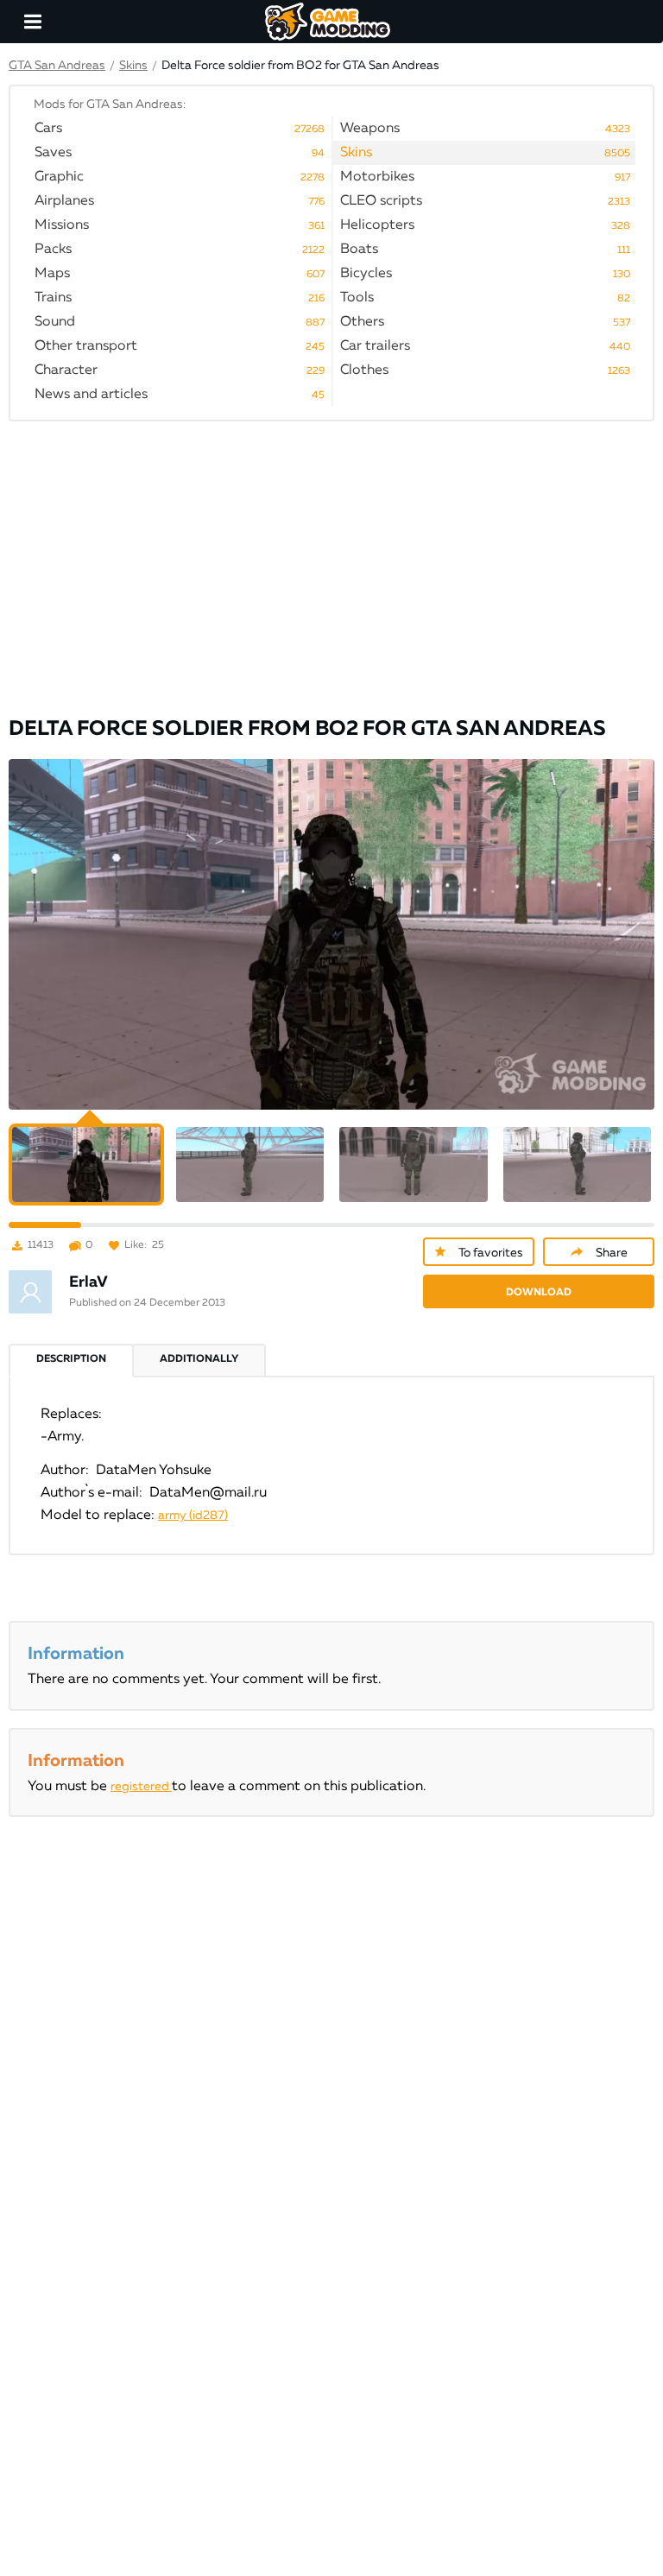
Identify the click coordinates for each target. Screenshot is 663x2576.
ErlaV (88, 1282)
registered (141, 1787)
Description (71, 1359)
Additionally (199, 1359)
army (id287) (193, 1516)
